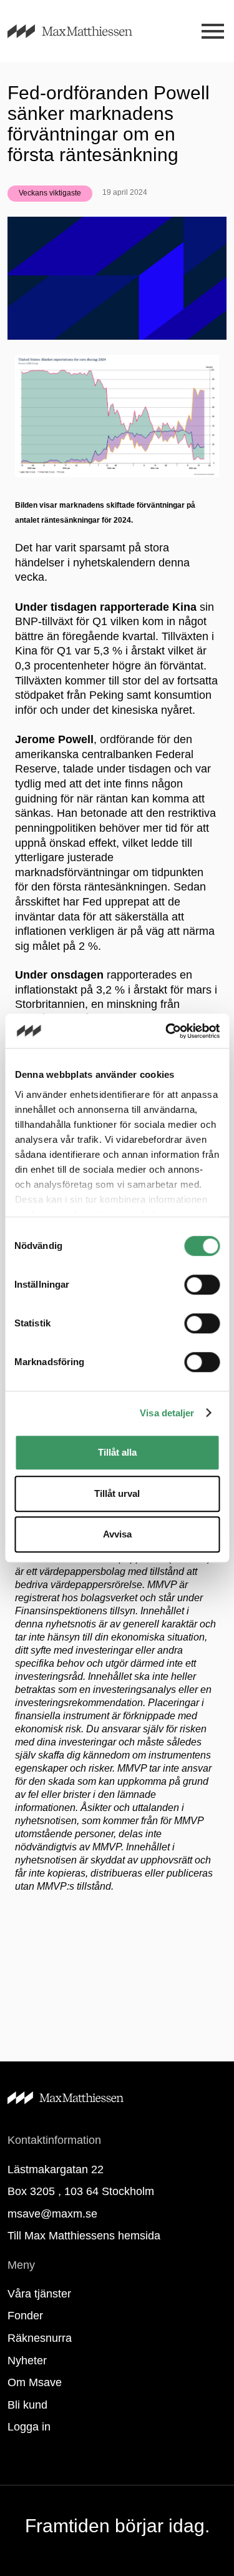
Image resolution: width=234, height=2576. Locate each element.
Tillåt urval (117, 1493)
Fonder (25, 2316)
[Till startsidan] (85, 31)
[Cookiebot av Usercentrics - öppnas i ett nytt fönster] (167, 1031)
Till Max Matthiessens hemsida (84, 2236)
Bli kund (27, 2405)
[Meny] (212, 32)
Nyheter (27, 2361)
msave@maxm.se (52, 2214)
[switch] (202, 1285)
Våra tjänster (39, 2294)
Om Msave (35, 2382)
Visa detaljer (167, 1413)
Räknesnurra (40, 2338)
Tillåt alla (117, 1452)
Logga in (29, 2427)
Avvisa (117, 1534)
